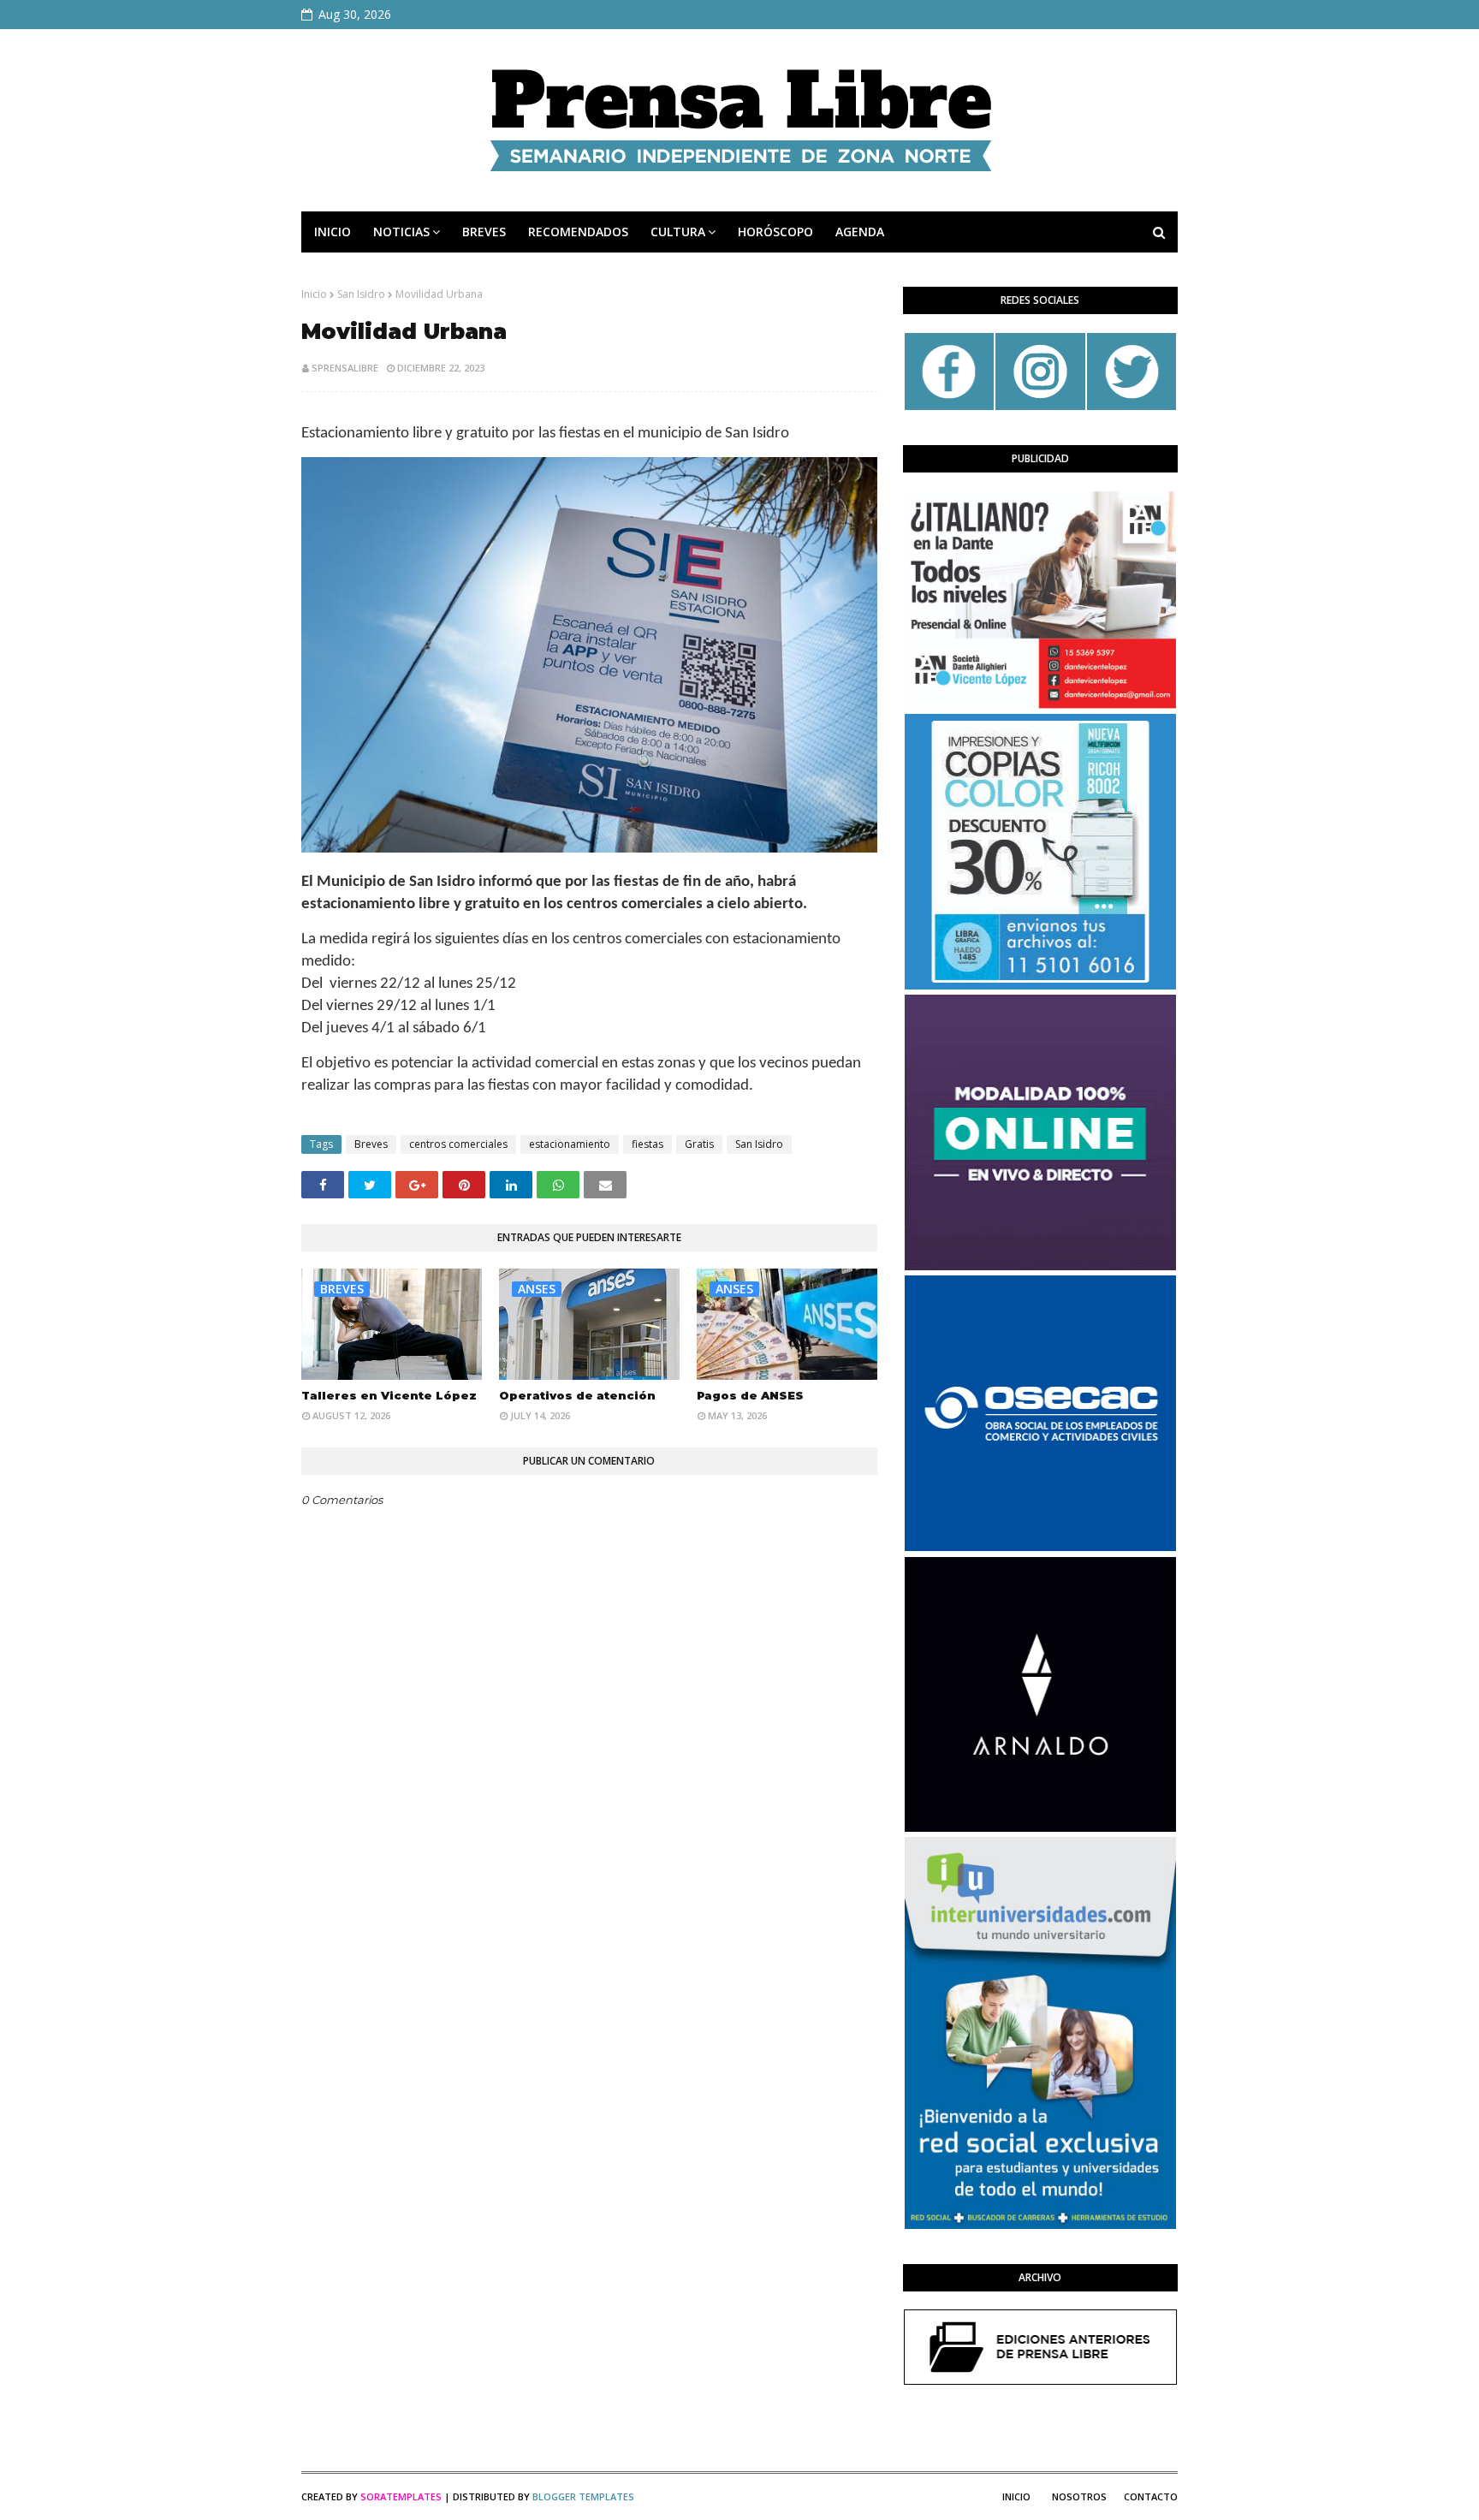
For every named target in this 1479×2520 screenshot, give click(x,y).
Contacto (1151, 2496)
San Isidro (361, 294)
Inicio (314, 294)
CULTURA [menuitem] (678, 232)
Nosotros (1079, 2496)
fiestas (647, 1144)
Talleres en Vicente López (389, 1395)
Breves (371, 1144)
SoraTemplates (401, 2496)
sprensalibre (345, 368)
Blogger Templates (583, 2496)
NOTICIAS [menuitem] (401, 232)
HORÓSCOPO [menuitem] (775, 232)
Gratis (699, 1144)
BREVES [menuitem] (484, 232)
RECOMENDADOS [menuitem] (578, 232)
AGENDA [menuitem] (860, 232)
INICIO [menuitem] (333, 232)
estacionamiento (570, 1144)
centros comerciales (458, 1144)
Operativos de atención (577, 1395)
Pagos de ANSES (750, 1395)
